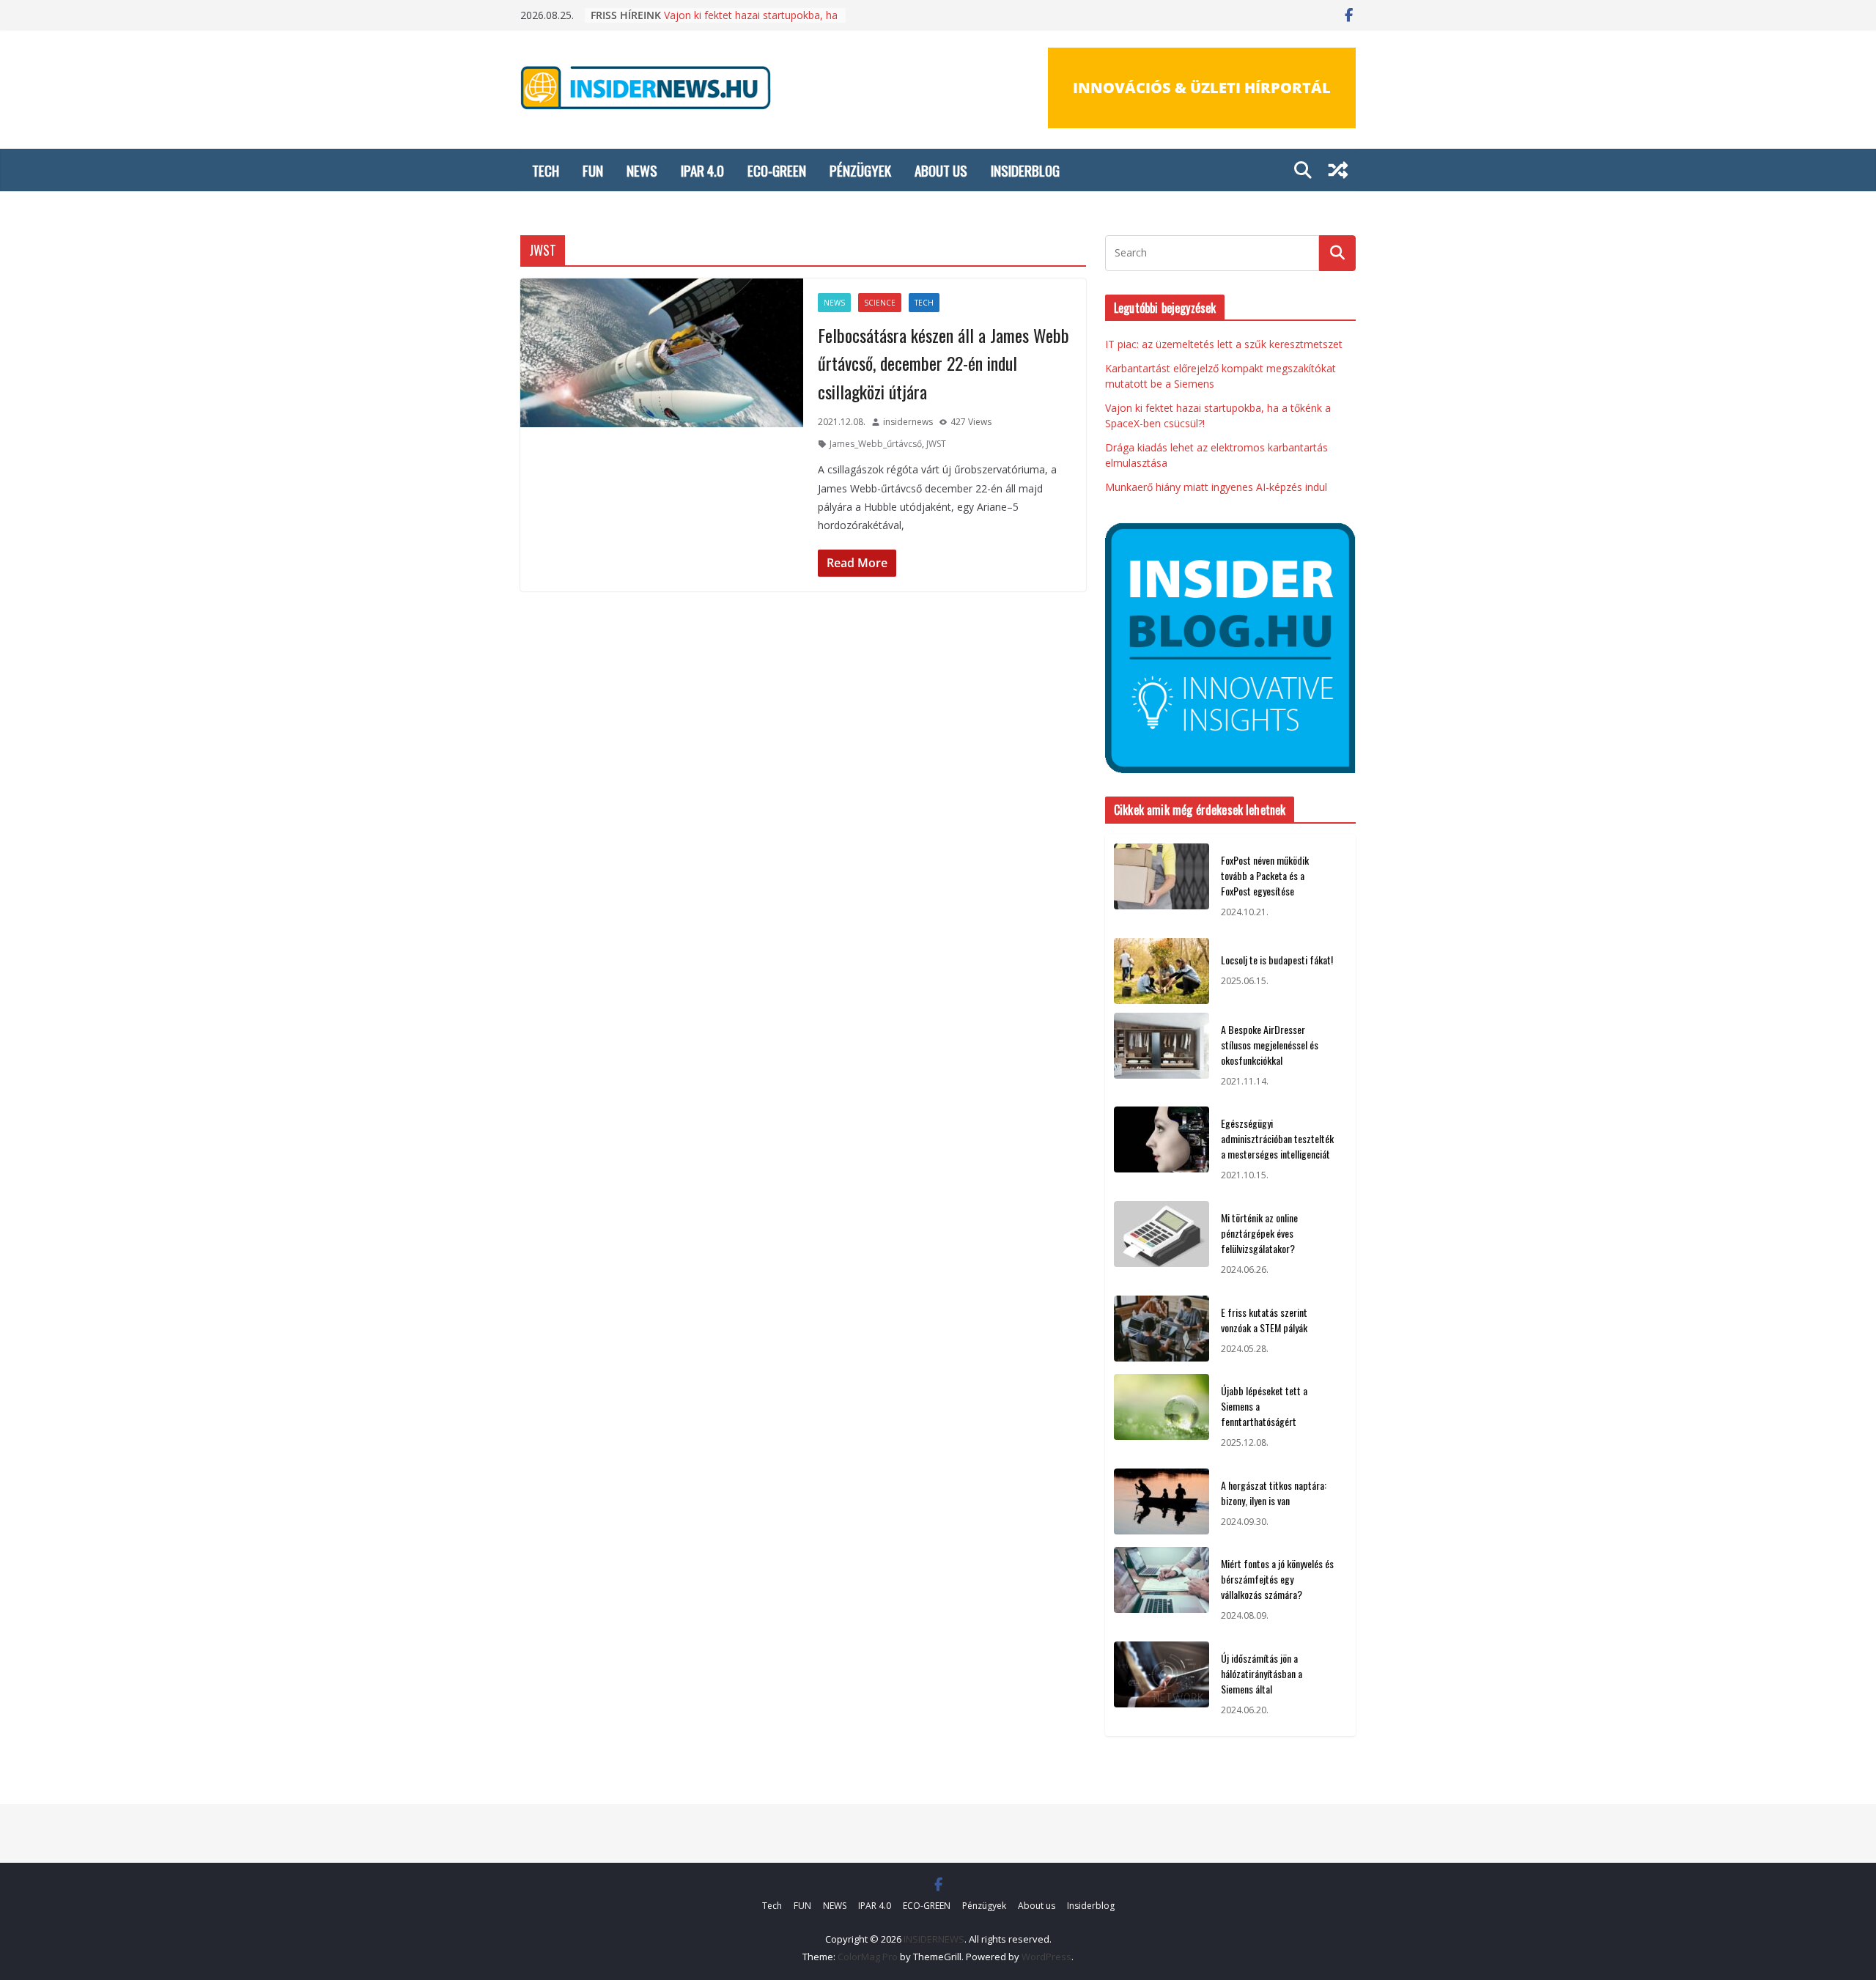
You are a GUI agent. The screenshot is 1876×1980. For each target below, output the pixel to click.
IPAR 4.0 (702, 170)
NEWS (642, 170)
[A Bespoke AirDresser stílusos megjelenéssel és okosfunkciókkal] (1162, 1056)
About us (941, 170)
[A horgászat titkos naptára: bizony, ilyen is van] (1162, 1504)
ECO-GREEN (777, 170)
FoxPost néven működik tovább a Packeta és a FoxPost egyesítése (1265, 875)
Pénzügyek (860, 170)
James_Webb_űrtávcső (876, 444)
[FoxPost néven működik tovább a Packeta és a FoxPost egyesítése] (1162, 886)
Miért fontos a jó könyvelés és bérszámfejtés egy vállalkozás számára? (1277, 1579)
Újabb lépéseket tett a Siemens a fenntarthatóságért (1264, 1406)
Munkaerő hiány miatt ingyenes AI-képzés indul (1216, 487)
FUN (593, 170)
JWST (936, 444)
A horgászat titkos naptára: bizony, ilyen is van (1274, 1493)
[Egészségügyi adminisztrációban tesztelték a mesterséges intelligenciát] (1162, 1149)
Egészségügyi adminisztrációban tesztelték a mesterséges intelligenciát (1277, 1138)
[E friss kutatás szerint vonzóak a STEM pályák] (1162, 1331)
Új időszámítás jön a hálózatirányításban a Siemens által (1262, 1673)
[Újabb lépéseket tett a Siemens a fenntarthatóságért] (1162, 1417)
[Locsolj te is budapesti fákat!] (1162, 971)
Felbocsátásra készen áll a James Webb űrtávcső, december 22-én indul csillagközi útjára (943, 363)
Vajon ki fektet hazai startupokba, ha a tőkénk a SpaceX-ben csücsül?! (751, 22)
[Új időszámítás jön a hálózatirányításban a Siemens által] (1162, 1684)
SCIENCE (880, 303)
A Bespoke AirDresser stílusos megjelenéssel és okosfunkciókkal (1270, 1045)
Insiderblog (1025, 170)
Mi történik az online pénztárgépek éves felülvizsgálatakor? (1259, 1233)
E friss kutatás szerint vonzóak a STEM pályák (1264, 1320)
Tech (546, 170)
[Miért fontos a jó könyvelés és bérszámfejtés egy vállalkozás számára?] (1162, 1590)
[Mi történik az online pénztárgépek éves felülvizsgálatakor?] (1162, 1244)
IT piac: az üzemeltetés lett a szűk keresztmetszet (1224, 344)
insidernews (908, 422)
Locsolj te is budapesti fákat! (1277, 960)
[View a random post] (1338, 170)
